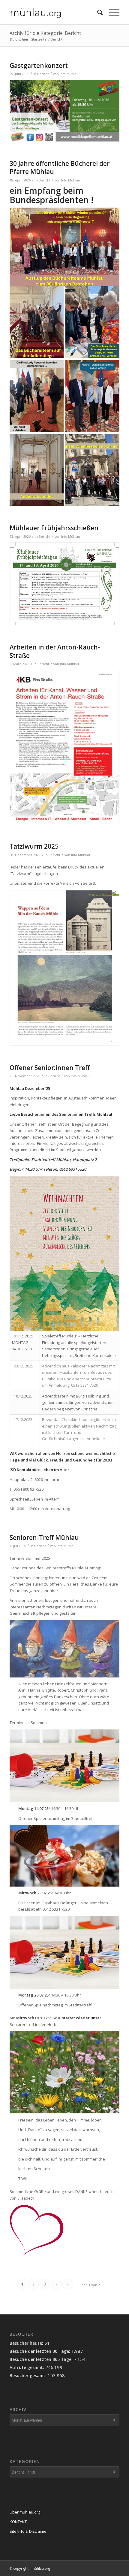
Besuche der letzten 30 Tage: (40, 2351)
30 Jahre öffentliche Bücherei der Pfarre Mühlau (60, 167)
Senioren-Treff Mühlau (44, 1537)
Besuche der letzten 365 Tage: (42, 2359)
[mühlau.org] (53, 12)
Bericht (43, 74)
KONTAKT (18, 2522)
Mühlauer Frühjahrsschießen (54, 528)
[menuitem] (97, 12)
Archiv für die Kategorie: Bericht (45, 33)
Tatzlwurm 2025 (34, 846)
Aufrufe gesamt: (27, 2367)
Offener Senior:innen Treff (50, 1068)
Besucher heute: (27, 2343)
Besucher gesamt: (29, 2375)
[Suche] (97, 12)
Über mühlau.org (25, 2512)
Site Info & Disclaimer (29, 2531)
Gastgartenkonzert (39, 65)
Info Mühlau (69, 74)
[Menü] (111, 12)
